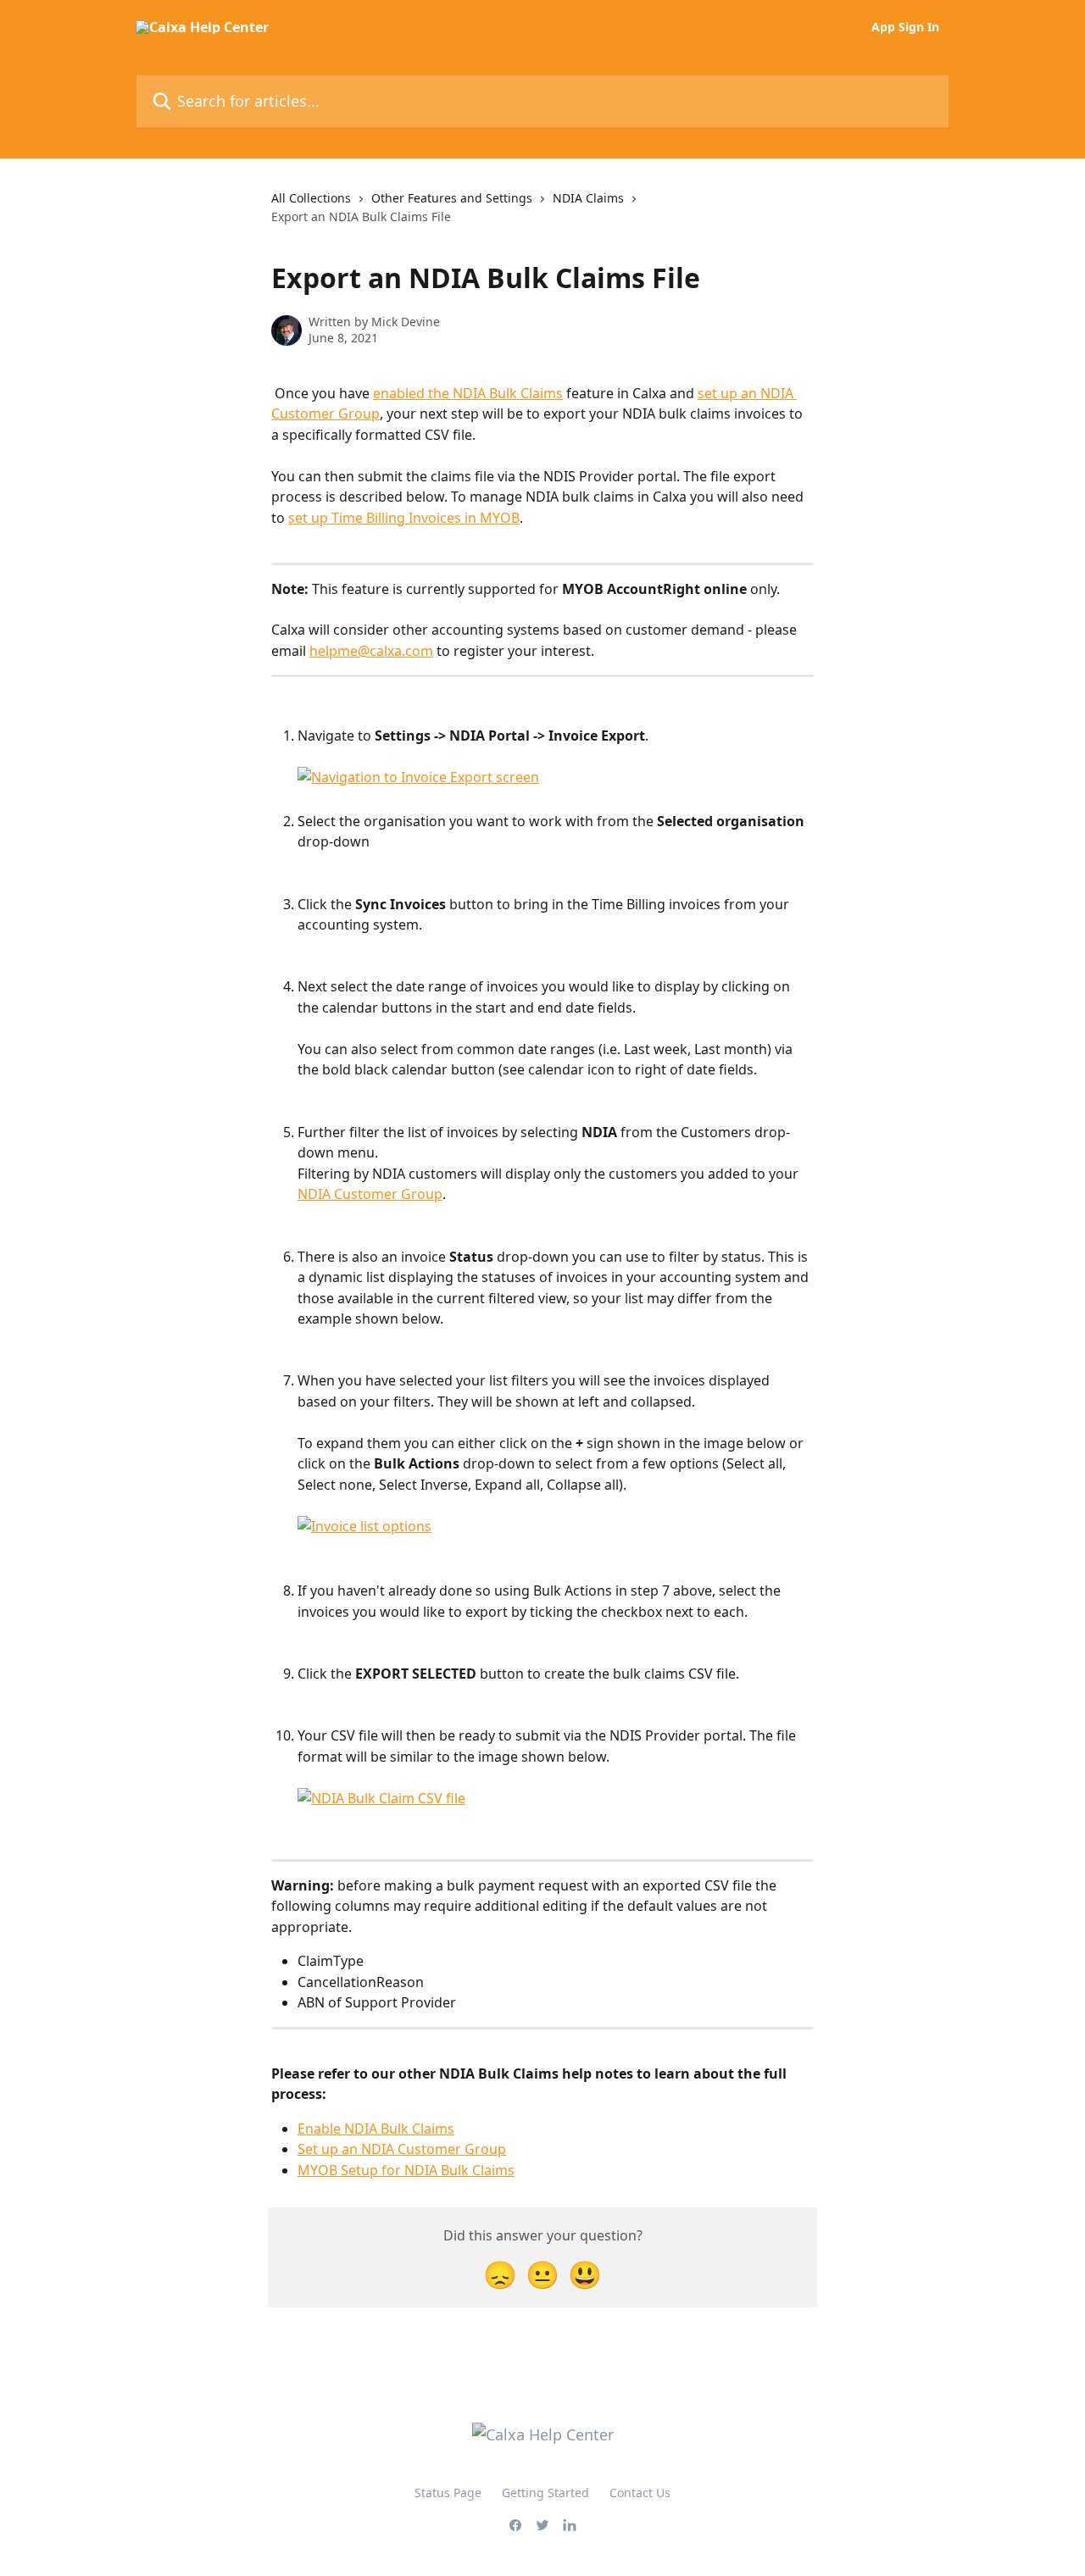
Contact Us (640, 2493)
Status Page (448, 2493)
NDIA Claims (588, 198)
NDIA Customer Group (370, 1194)
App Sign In (905, 27)
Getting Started (545, 2493)
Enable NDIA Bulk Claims (376, 2129)
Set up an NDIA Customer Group (402, 2149)
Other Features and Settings (452, 198)
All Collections (311, 198)
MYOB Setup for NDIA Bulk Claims (406, 2170)
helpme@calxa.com (371, 651)
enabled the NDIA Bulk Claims (468, 393)
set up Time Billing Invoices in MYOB (404, 518)
